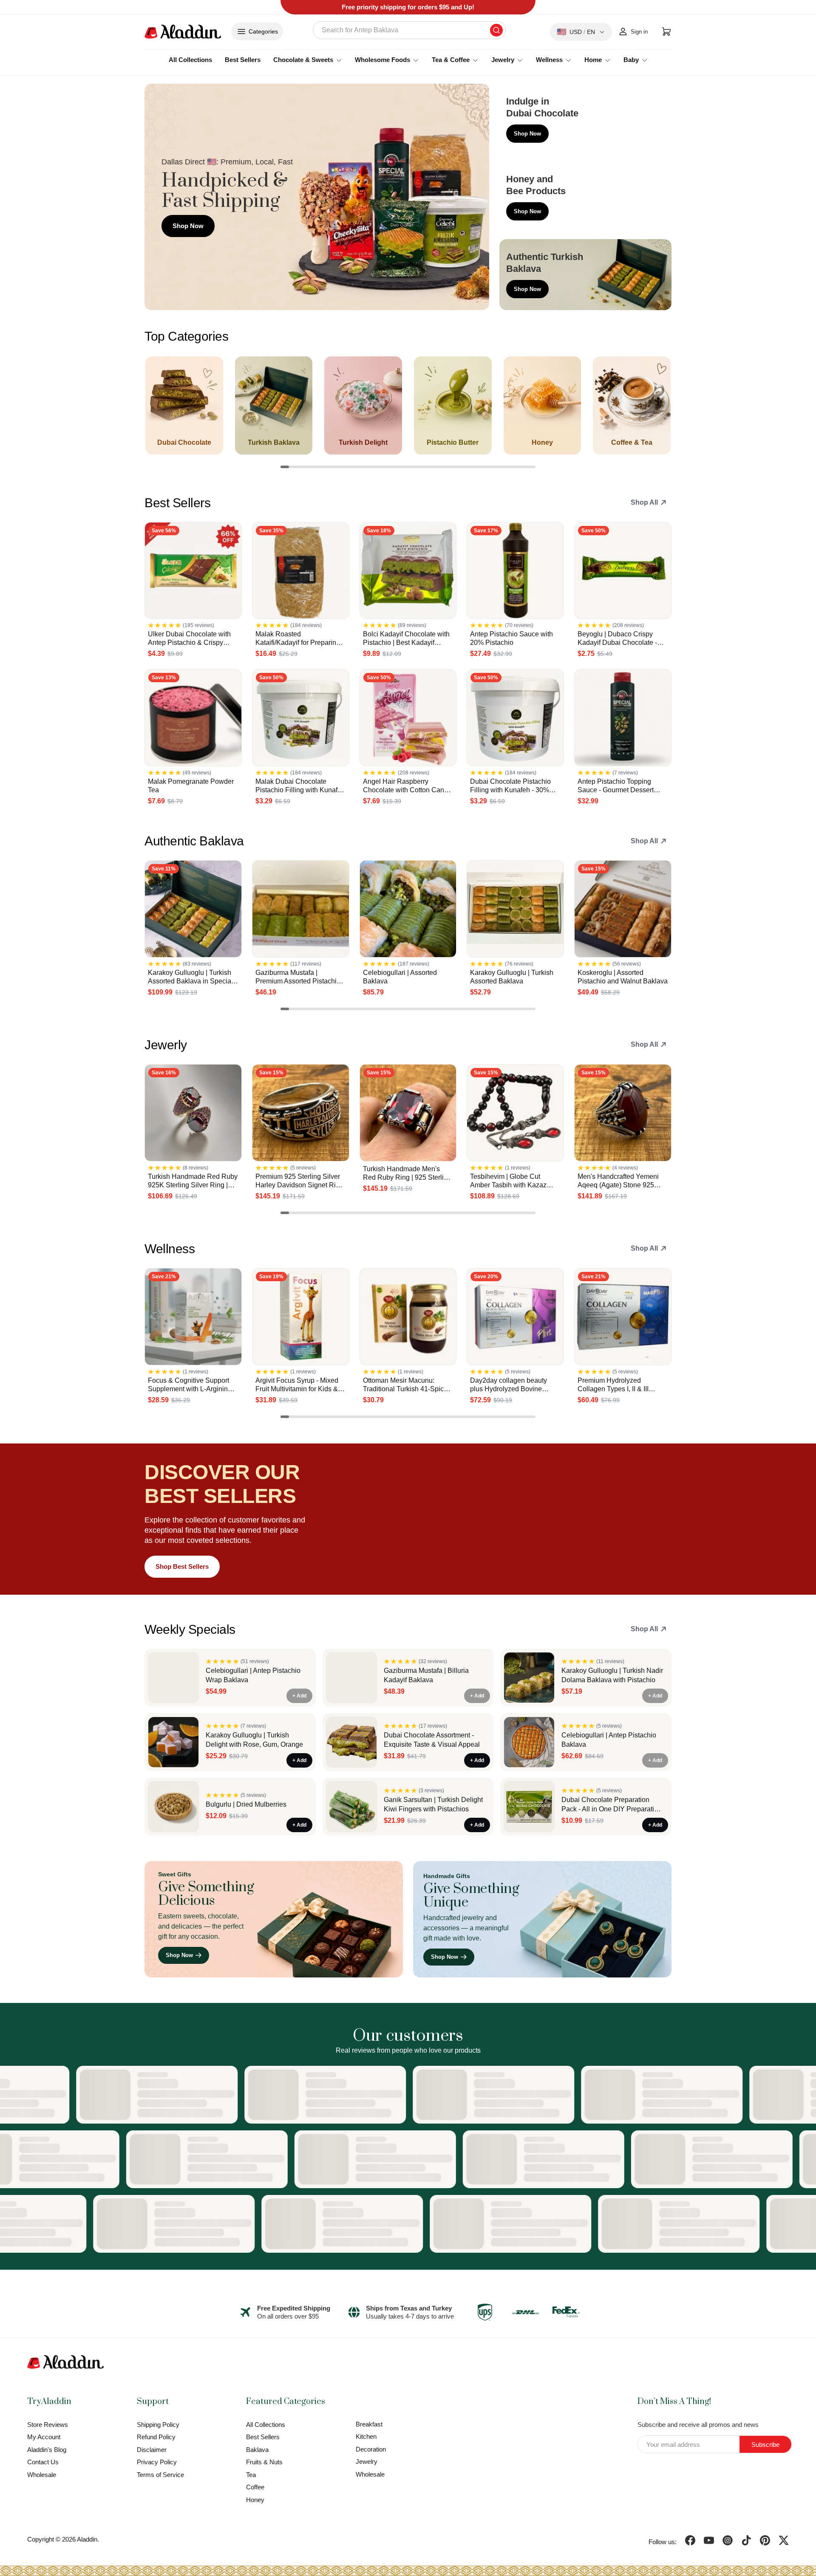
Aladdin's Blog (47, 2450)
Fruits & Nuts (264, 2462)
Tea (251, 2475)
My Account (44, 2437)
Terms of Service (160, 2475)
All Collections (190, 60)
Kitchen (366, 2436)
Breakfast (369, 2424)
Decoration (371, 2449)
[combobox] (409, 30)
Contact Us (43, 2462)
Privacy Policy (157, 2462)
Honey (255, 2500)
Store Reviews (48, 2425)
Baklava (257, 2450)
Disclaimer (152, 2450)
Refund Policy (156, 2437)
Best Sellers (243, 60)
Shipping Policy (158, 2425)
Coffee (255, 2487)
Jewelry (367, 2462)
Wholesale (42, 2475)
